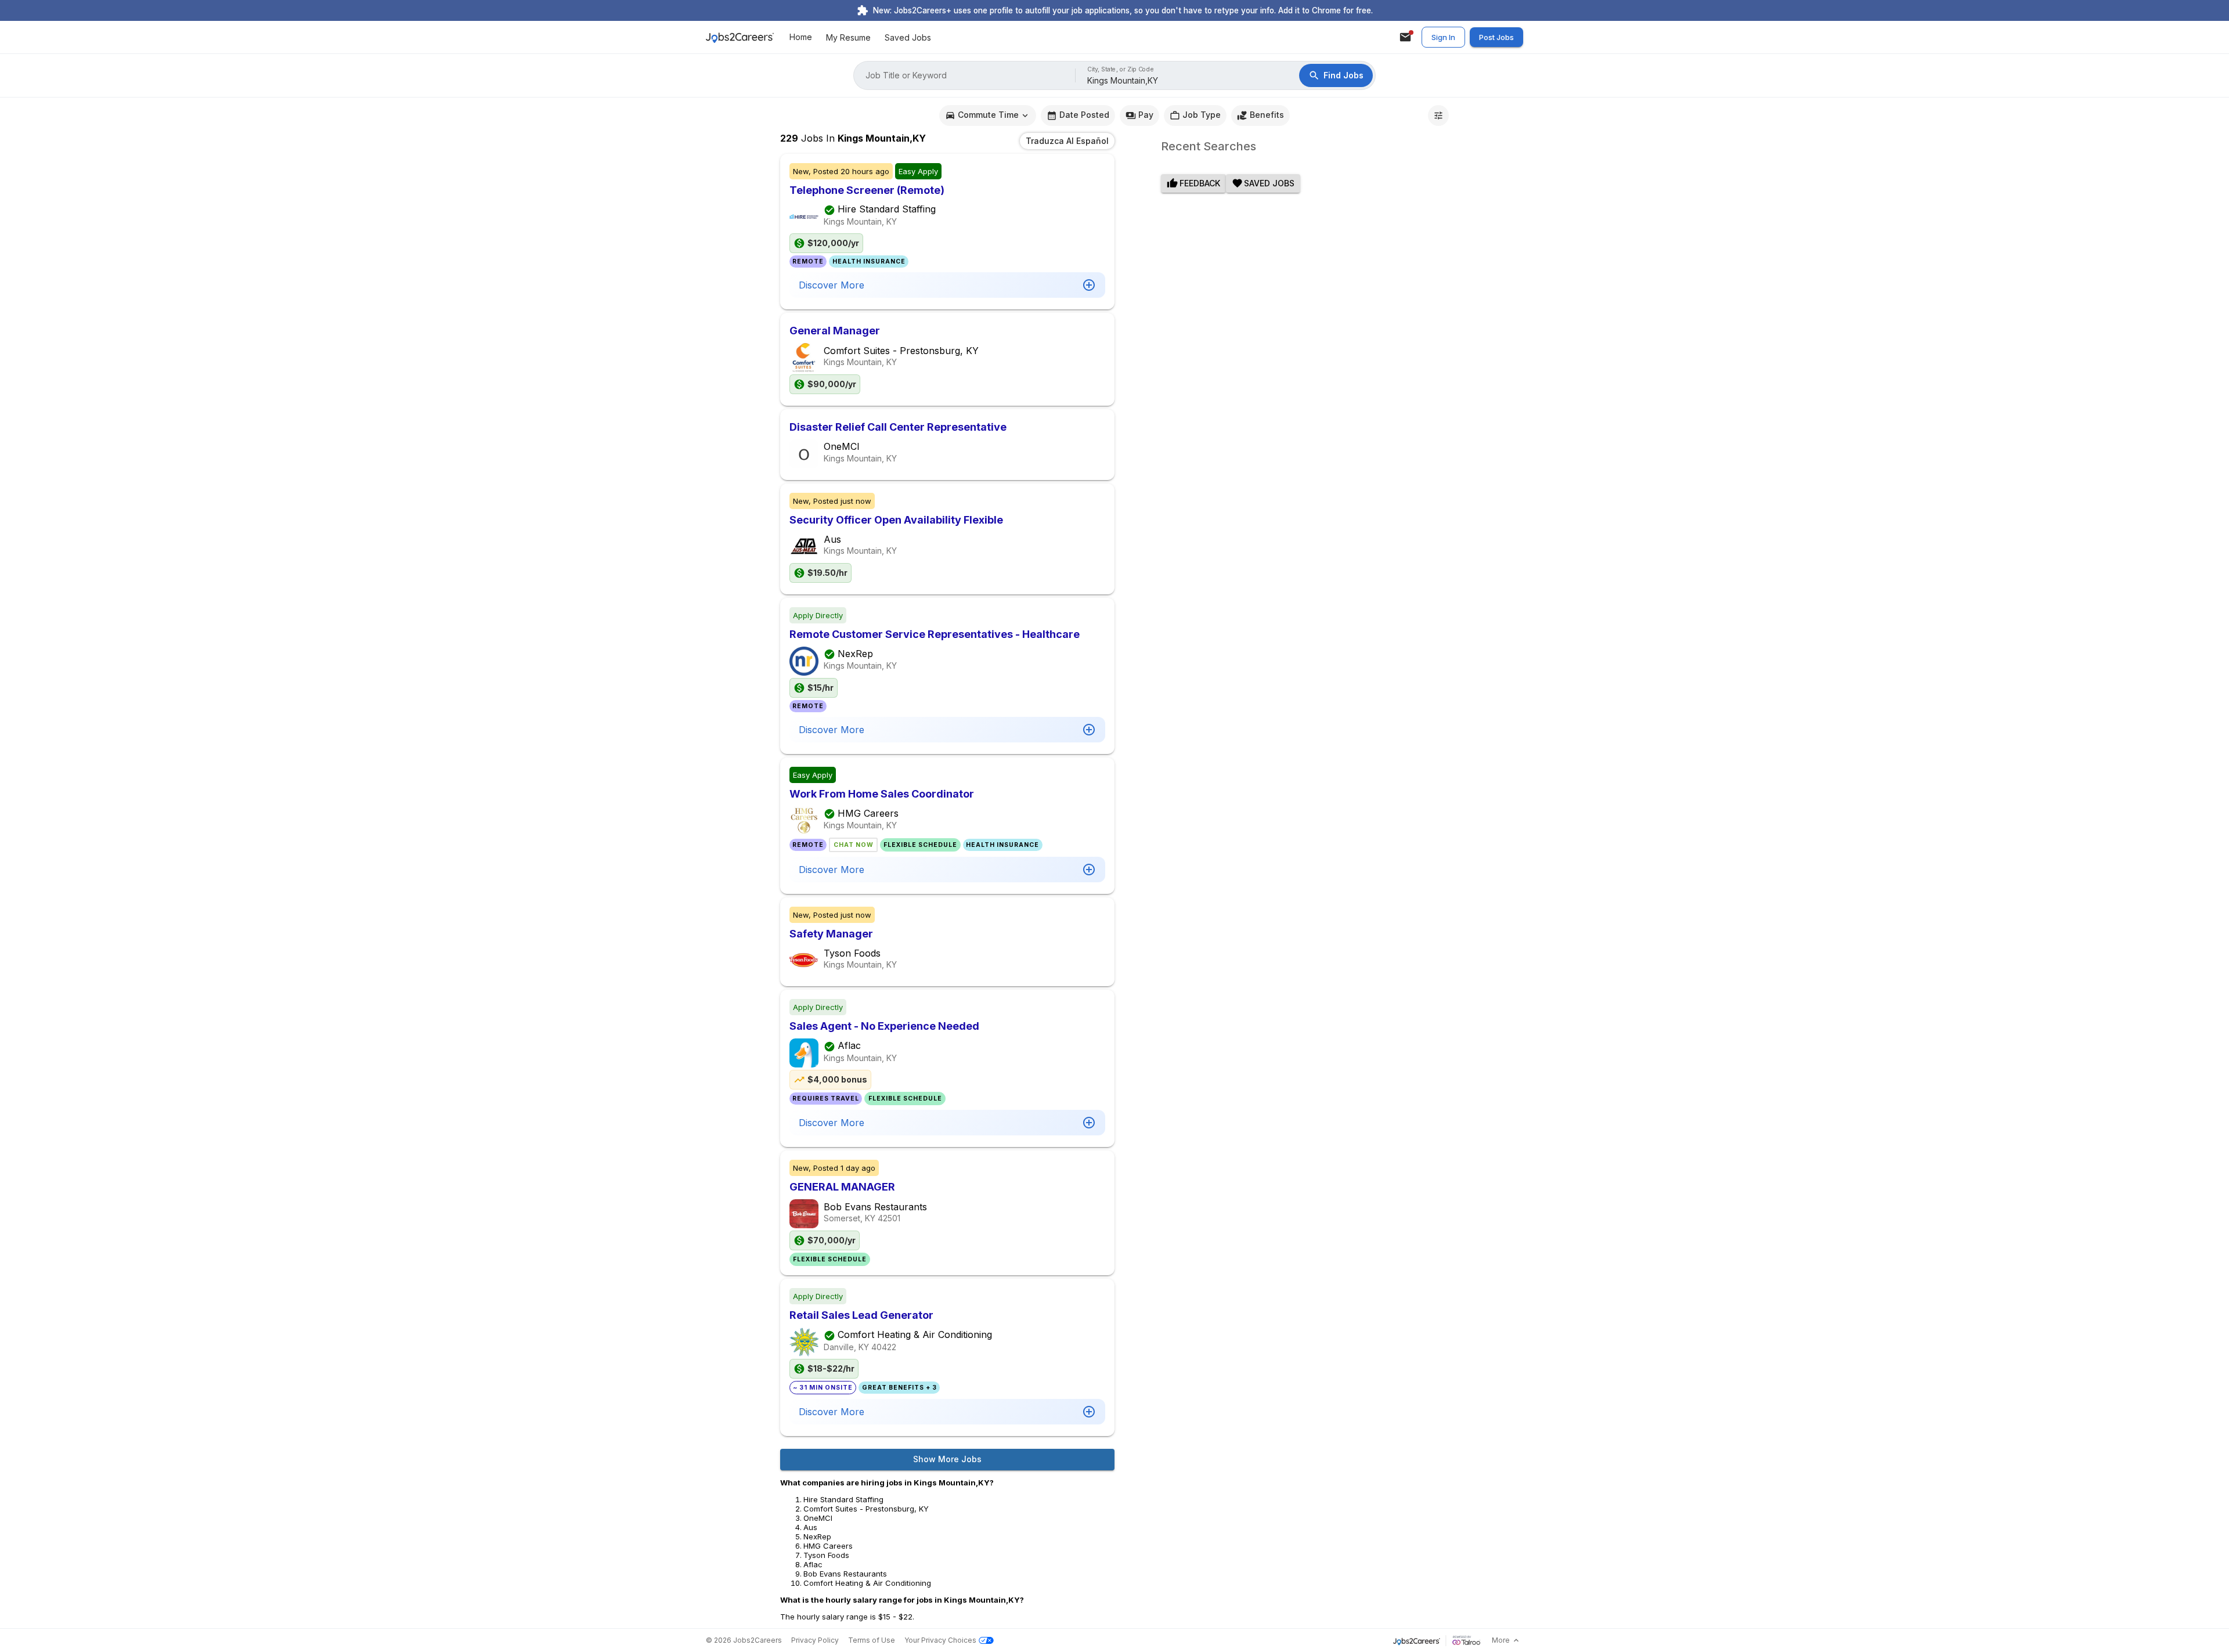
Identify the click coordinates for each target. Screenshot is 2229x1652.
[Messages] (1405, 37)
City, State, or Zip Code (1121, 69)
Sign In (1443, 37)
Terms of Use (872, 1640)
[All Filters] (1438, 116)
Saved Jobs (908, 37)
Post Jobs (1496, 37)
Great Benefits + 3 (899, 1388)
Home (801, 37)
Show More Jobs (947, 1459)
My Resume (848, 37)
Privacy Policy (815, 1640)
